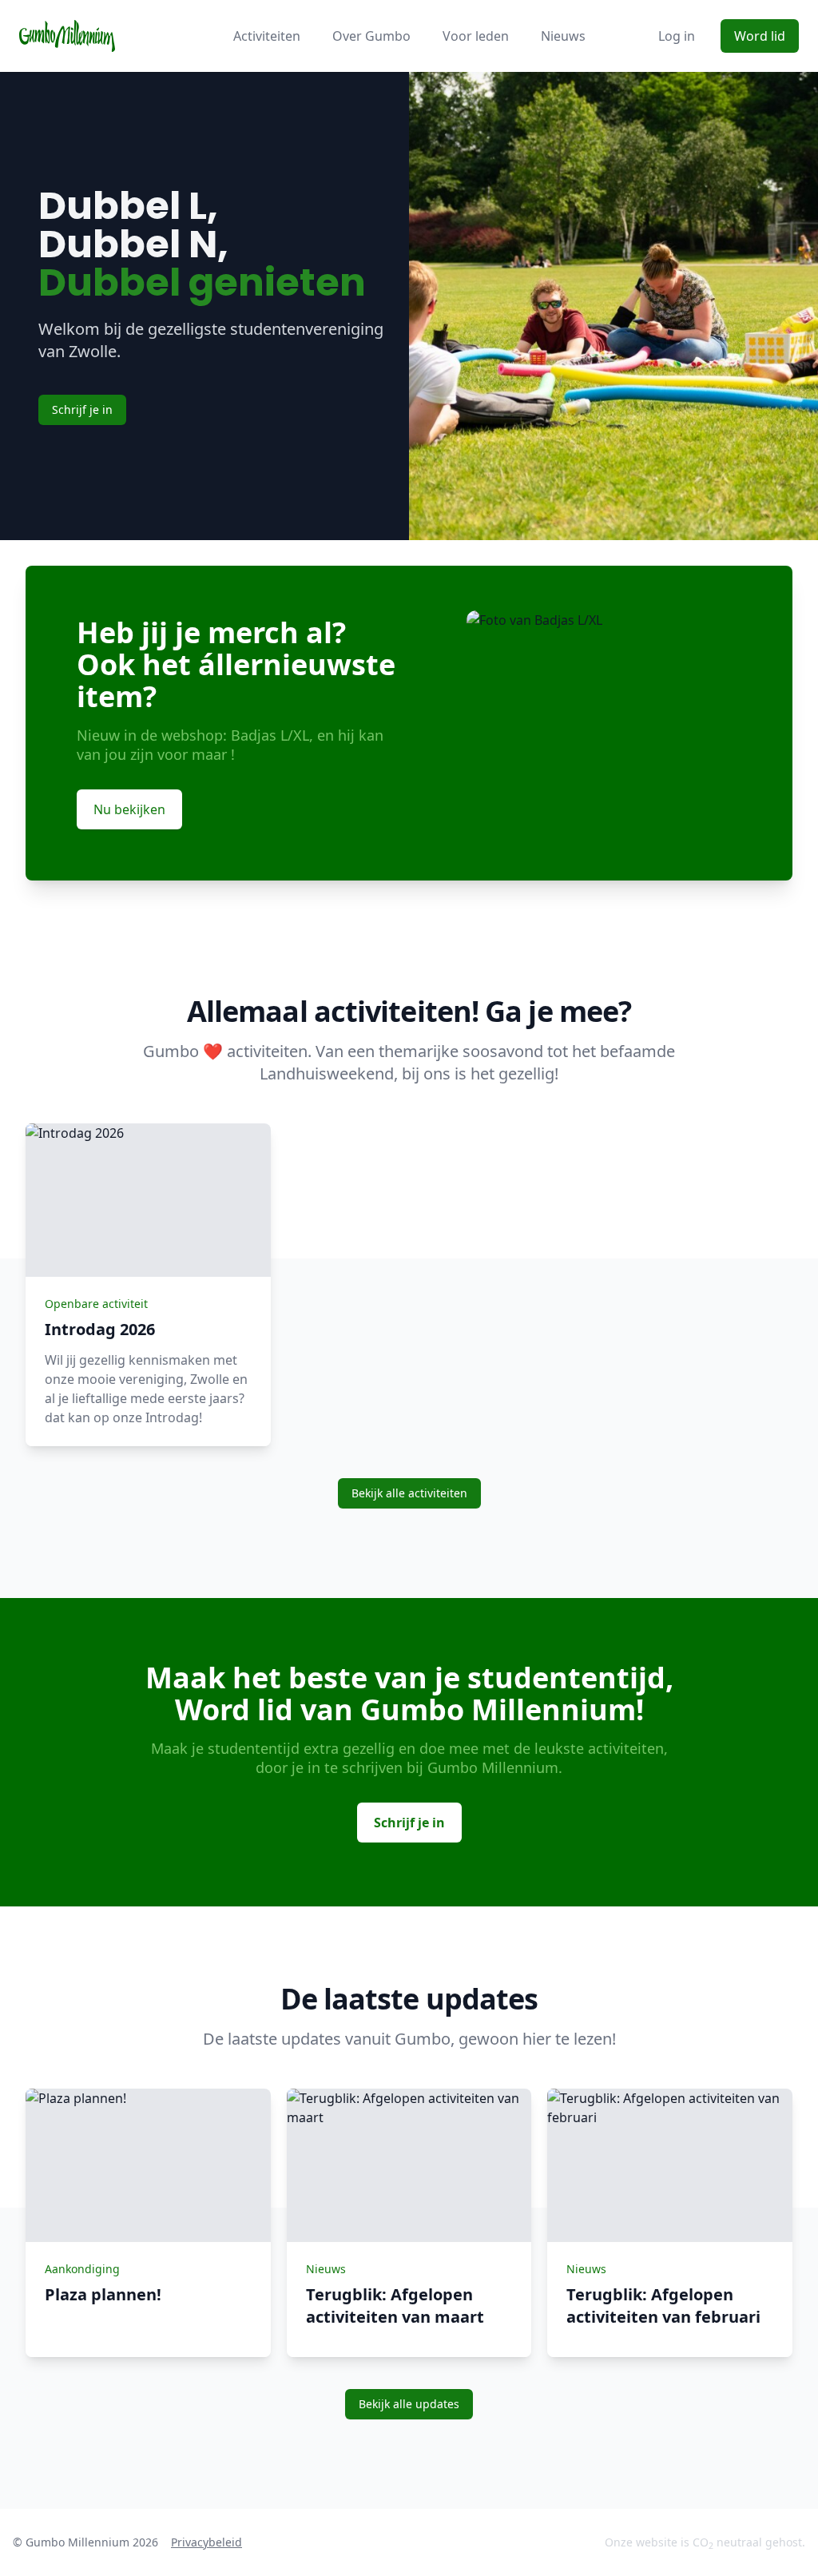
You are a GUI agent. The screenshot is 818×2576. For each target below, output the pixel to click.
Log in (677, 36)
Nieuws (563, 36)
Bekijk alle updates (409, 2404)
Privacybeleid (206, 2542)
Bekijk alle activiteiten (409, 1493)
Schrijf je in (82, 409)
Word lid (760, 36)
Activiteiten (267, 36)
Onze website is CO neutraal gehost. (705, 2542)
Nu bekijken (129, 809)
